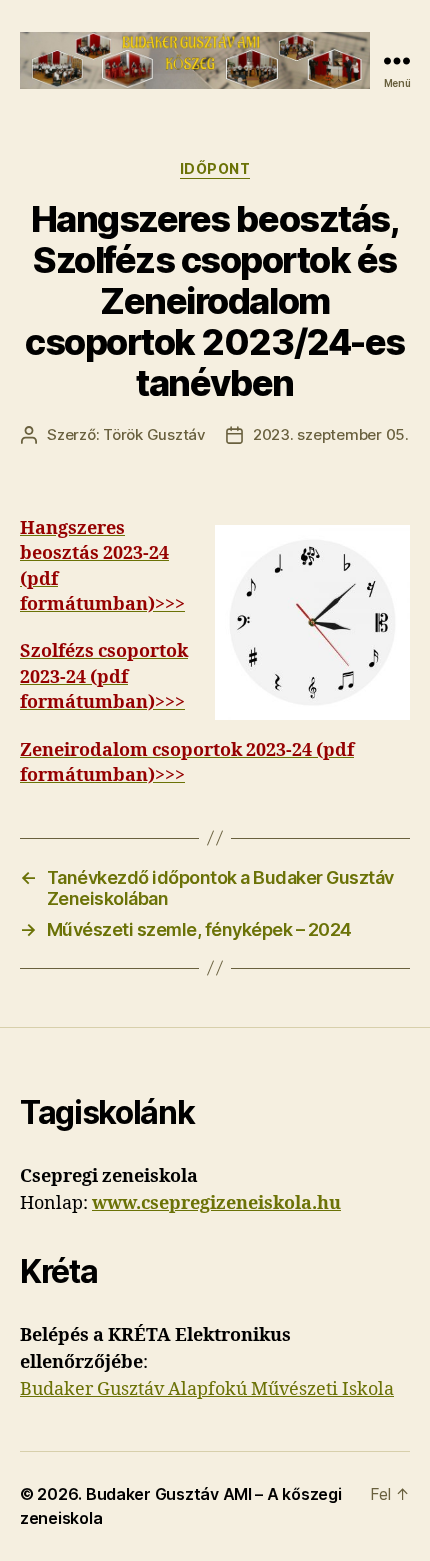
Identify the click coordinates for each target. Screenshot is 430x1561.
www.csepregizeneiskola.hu (216, 1203)
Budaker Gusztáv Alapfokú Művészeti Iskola (207, 1389)
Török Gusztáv (154, 434)
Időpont (215, 168)
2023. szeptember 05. (331, 434)
